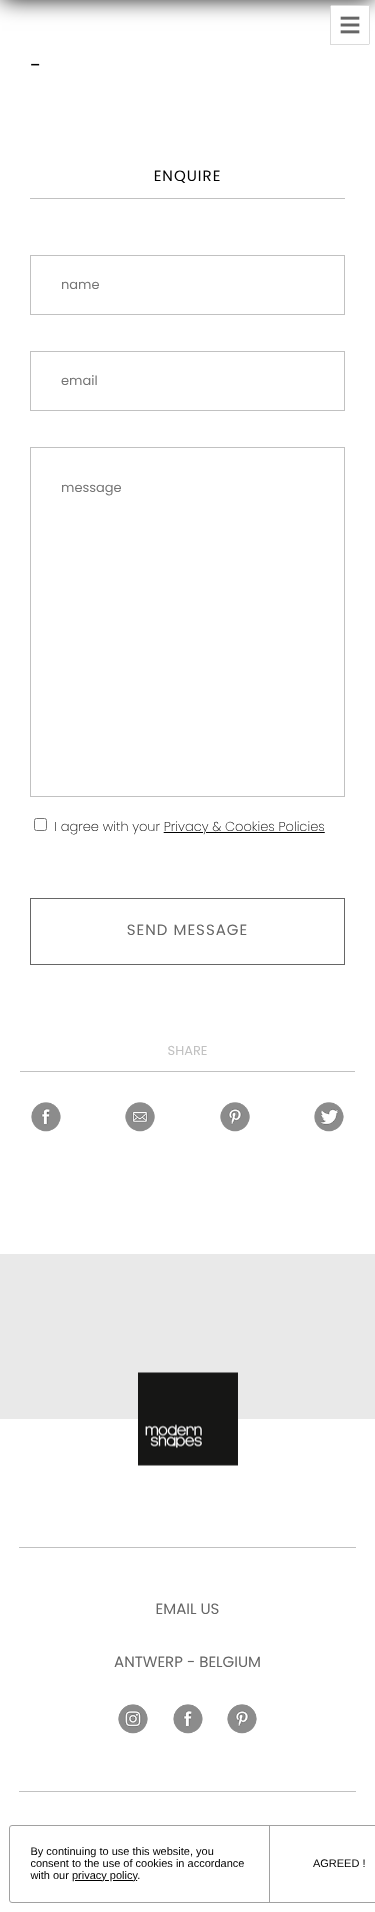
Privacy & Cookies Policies (244, 826)
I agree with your (189, 826)
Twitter (329, 1117)
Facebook (46, 1117)
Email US (188, 1609)
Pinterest (235, 1117)
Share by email (140, 1117)
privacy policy (104, 1876)
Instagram (133, 1719)
